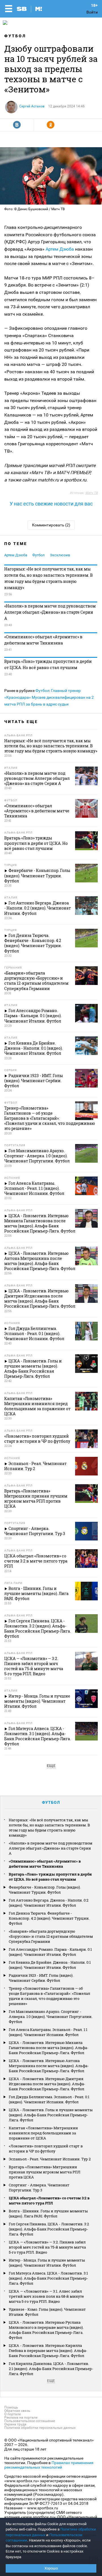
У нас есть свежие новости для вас (51, 504)
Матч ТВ (92, 493)
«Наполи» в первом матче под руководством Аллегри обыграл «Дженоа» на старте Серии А (50, 612)
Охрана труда (15, 2424)
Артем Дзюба (60, 249)
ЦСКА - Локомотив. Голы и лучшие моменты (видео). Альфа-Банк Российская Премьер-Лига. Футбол (51, 2115)
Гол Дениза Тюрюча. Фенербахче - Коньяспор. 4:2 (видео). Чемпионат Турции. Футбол (49, 1918)
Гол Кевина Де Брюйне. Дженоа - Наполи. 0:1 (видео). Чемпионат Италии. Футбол (50, 1965)
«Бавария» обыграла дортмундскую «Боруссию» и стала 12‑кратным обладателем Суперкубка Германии (51, 1936)
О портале (12, 2414)
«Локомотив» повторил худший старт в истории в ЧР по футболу (46, 2149)
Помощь (11, 2407)
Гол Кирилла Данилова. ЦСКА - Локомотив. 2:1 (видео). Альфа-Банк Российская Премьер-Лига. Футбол (51, 2369)
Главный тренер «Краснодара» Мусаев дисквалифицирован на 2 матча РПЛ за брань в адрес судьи (49, 697)
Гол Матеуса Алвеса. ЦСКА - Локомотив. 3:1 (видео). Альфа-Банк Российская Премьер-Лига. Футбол (48, 2278)
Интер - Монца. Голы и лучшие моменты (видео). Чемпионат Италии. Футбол (47, 2263)
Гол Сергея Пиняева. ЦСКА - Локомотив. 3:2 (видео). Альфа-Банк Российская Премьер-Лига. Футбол (49, 2229)
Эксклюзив (60, 555)
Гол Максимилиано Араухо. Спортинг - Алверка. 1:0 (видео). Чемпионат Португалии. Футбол (51, 2017)
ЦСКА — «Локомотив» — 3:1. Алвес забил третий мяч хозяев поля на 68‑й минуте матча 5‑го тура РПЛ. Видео (46, 2296)
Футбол (15, 36)
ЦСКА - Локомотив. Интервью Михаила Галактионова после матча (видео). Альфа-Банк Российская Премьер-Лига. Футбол (49, 2048)
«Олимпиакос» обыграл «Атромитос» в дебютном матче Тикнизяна (43, 640)
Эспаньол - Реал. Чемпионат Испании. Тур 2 (50, 2159)
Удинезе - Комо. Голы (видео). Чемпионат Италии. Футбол (47, 2312)
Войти (92, 12)
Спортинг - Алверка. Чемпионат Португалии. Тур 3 (39, 2187)
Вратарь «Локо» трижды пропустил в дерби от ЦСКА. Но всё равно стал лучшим (48, 664)
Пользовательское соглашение (30, 2421)
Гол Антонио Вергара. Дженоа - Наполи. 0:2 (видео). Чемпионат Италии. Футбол (49, 1903)
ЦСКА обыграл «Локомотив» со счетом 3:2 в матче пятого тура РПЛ (49, 2200)
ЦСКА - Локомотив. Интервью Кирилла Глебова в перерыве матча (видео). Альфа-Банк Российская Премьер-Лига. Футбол (48, 2351)
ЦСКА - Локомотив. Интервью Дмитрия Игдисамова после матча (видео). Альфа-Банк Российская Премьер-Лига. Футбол (47, 2084)
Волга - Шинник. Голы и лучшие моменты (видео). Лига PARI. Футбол (48, 2213)
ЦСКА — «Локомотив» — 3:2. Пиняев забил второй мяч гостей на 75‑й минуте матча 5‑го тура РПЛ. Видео (47, 2247)
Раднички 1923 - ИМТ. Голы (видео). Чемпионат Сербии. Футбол (41, 1978)
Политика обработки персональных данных (40, 2428)
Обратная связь (17, 2411)
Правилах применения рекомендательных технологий (49, 2465)
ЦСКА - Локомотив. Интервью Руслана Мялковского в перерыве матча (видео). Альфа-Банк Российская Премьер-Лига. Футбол (46, 2330)
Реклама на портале (21, 2417)
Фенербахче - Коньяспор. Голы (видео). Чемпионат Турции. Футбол (45, 1890)
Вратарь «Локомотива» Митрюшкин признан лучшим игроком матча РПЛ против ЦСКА (45, 2172)
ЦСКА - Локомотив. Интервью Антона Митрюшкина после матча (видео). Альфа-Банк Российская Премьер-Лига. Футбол (49, 2066)
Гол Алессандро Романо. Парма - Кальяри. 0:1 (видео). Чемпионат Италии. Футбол (50, 1952)
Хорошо (51, 2568)
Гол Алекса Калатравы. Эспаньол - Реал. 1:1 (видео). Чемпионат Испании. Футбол (48, 2032)
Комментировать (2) (51, 525)
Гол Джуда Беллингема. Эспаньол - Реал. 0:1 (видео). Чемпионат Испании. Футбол (49, 2099)
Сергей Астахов (32, 106)
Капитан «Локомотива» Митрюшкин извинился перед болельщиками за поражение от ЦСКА (43, 2133)
